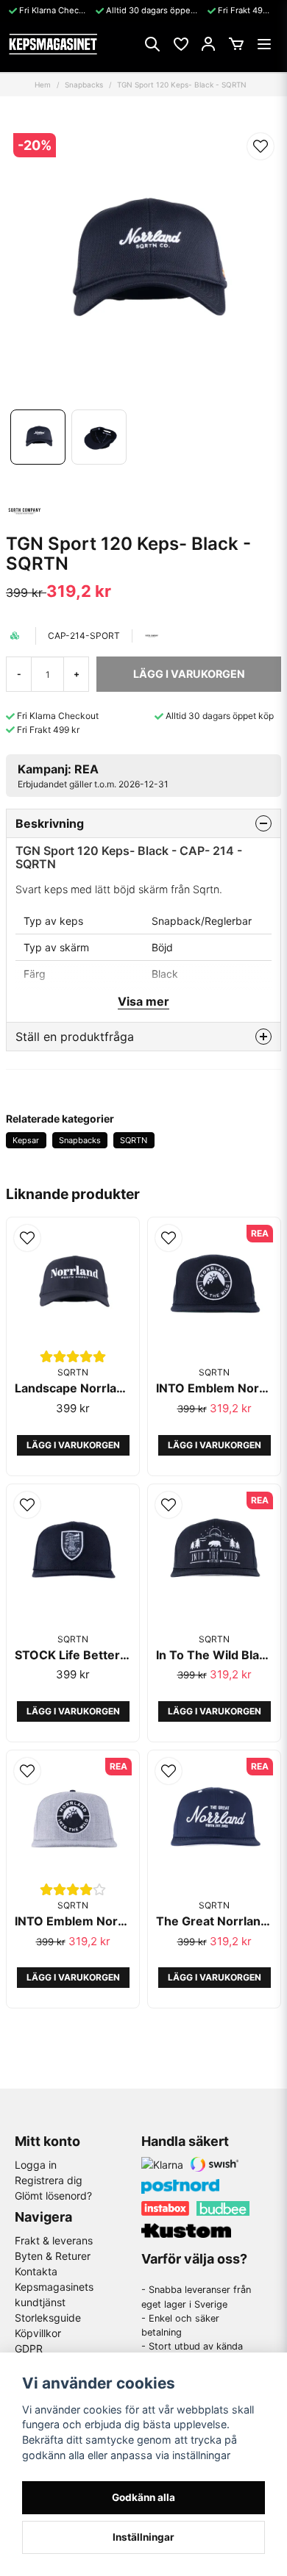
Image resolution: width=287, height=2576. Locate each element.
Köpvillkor (38, 2333)
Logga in (36, 2165)
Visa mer (143, 1001)
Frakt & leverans (54, 2240)
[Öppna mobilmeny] (264, 44)
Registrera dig (49, 2180)
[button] (261, 146)
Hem (43, 85)
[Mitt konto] (208, 44)
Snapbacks (84, 85)
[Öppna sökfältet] (152, 44)
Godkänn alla (143, 2497)
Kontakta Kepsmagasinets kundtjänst (54, 2287)
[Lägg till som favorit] (180, 44)
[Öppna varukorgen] (236, 44)
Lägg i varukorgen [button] (73, 1445)
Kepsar (26, 1140)
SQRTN (134, 1140)
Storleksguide (48, 2318)
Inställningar (143, 2537)
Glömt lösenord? (53, 2196)
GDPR (29, 2348)
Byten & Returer (53, 2256)
